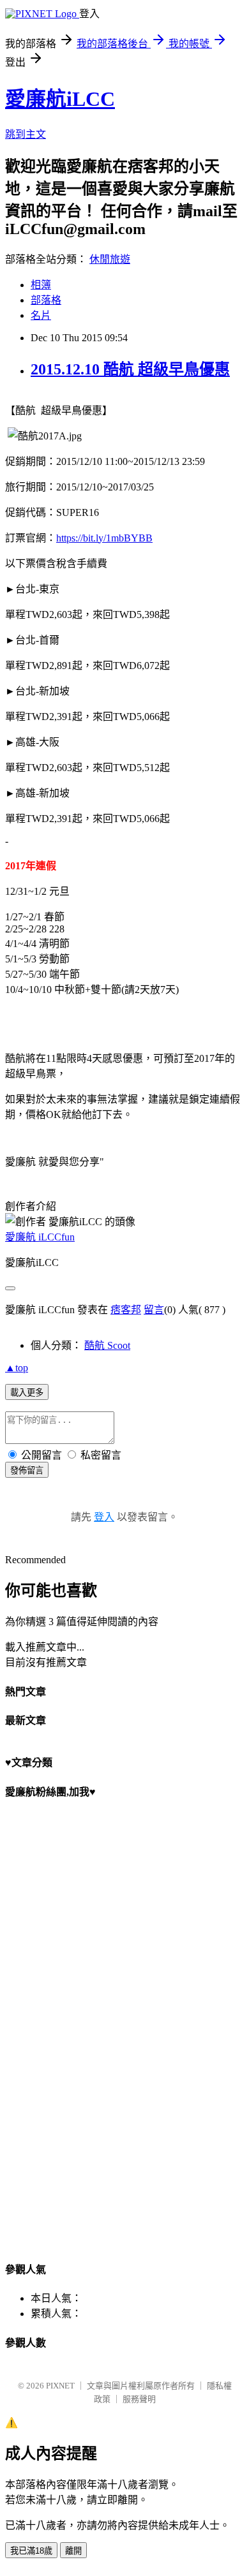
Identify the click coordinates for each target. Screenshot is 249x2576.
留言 (154, 1310)
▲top (17, 1368)
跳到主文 (26, 134)
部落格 (46, 300)
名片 (41, 315)
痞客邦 (126, 1310)
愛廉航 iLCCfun (40, 1237)
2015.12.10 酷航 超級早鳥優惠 (130, 369)
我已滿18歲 (31, 2551)
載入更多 (27, 1393)
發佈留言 (27, 1470)
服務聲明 (139, 2399)
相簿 (41, 285)
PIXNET (60, 2386)
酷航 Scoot (107, 1345)
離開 (73, 2551)
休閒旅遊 (110, 259)
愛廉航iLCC (60, 99)
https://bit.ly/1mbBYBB (104, 538)
